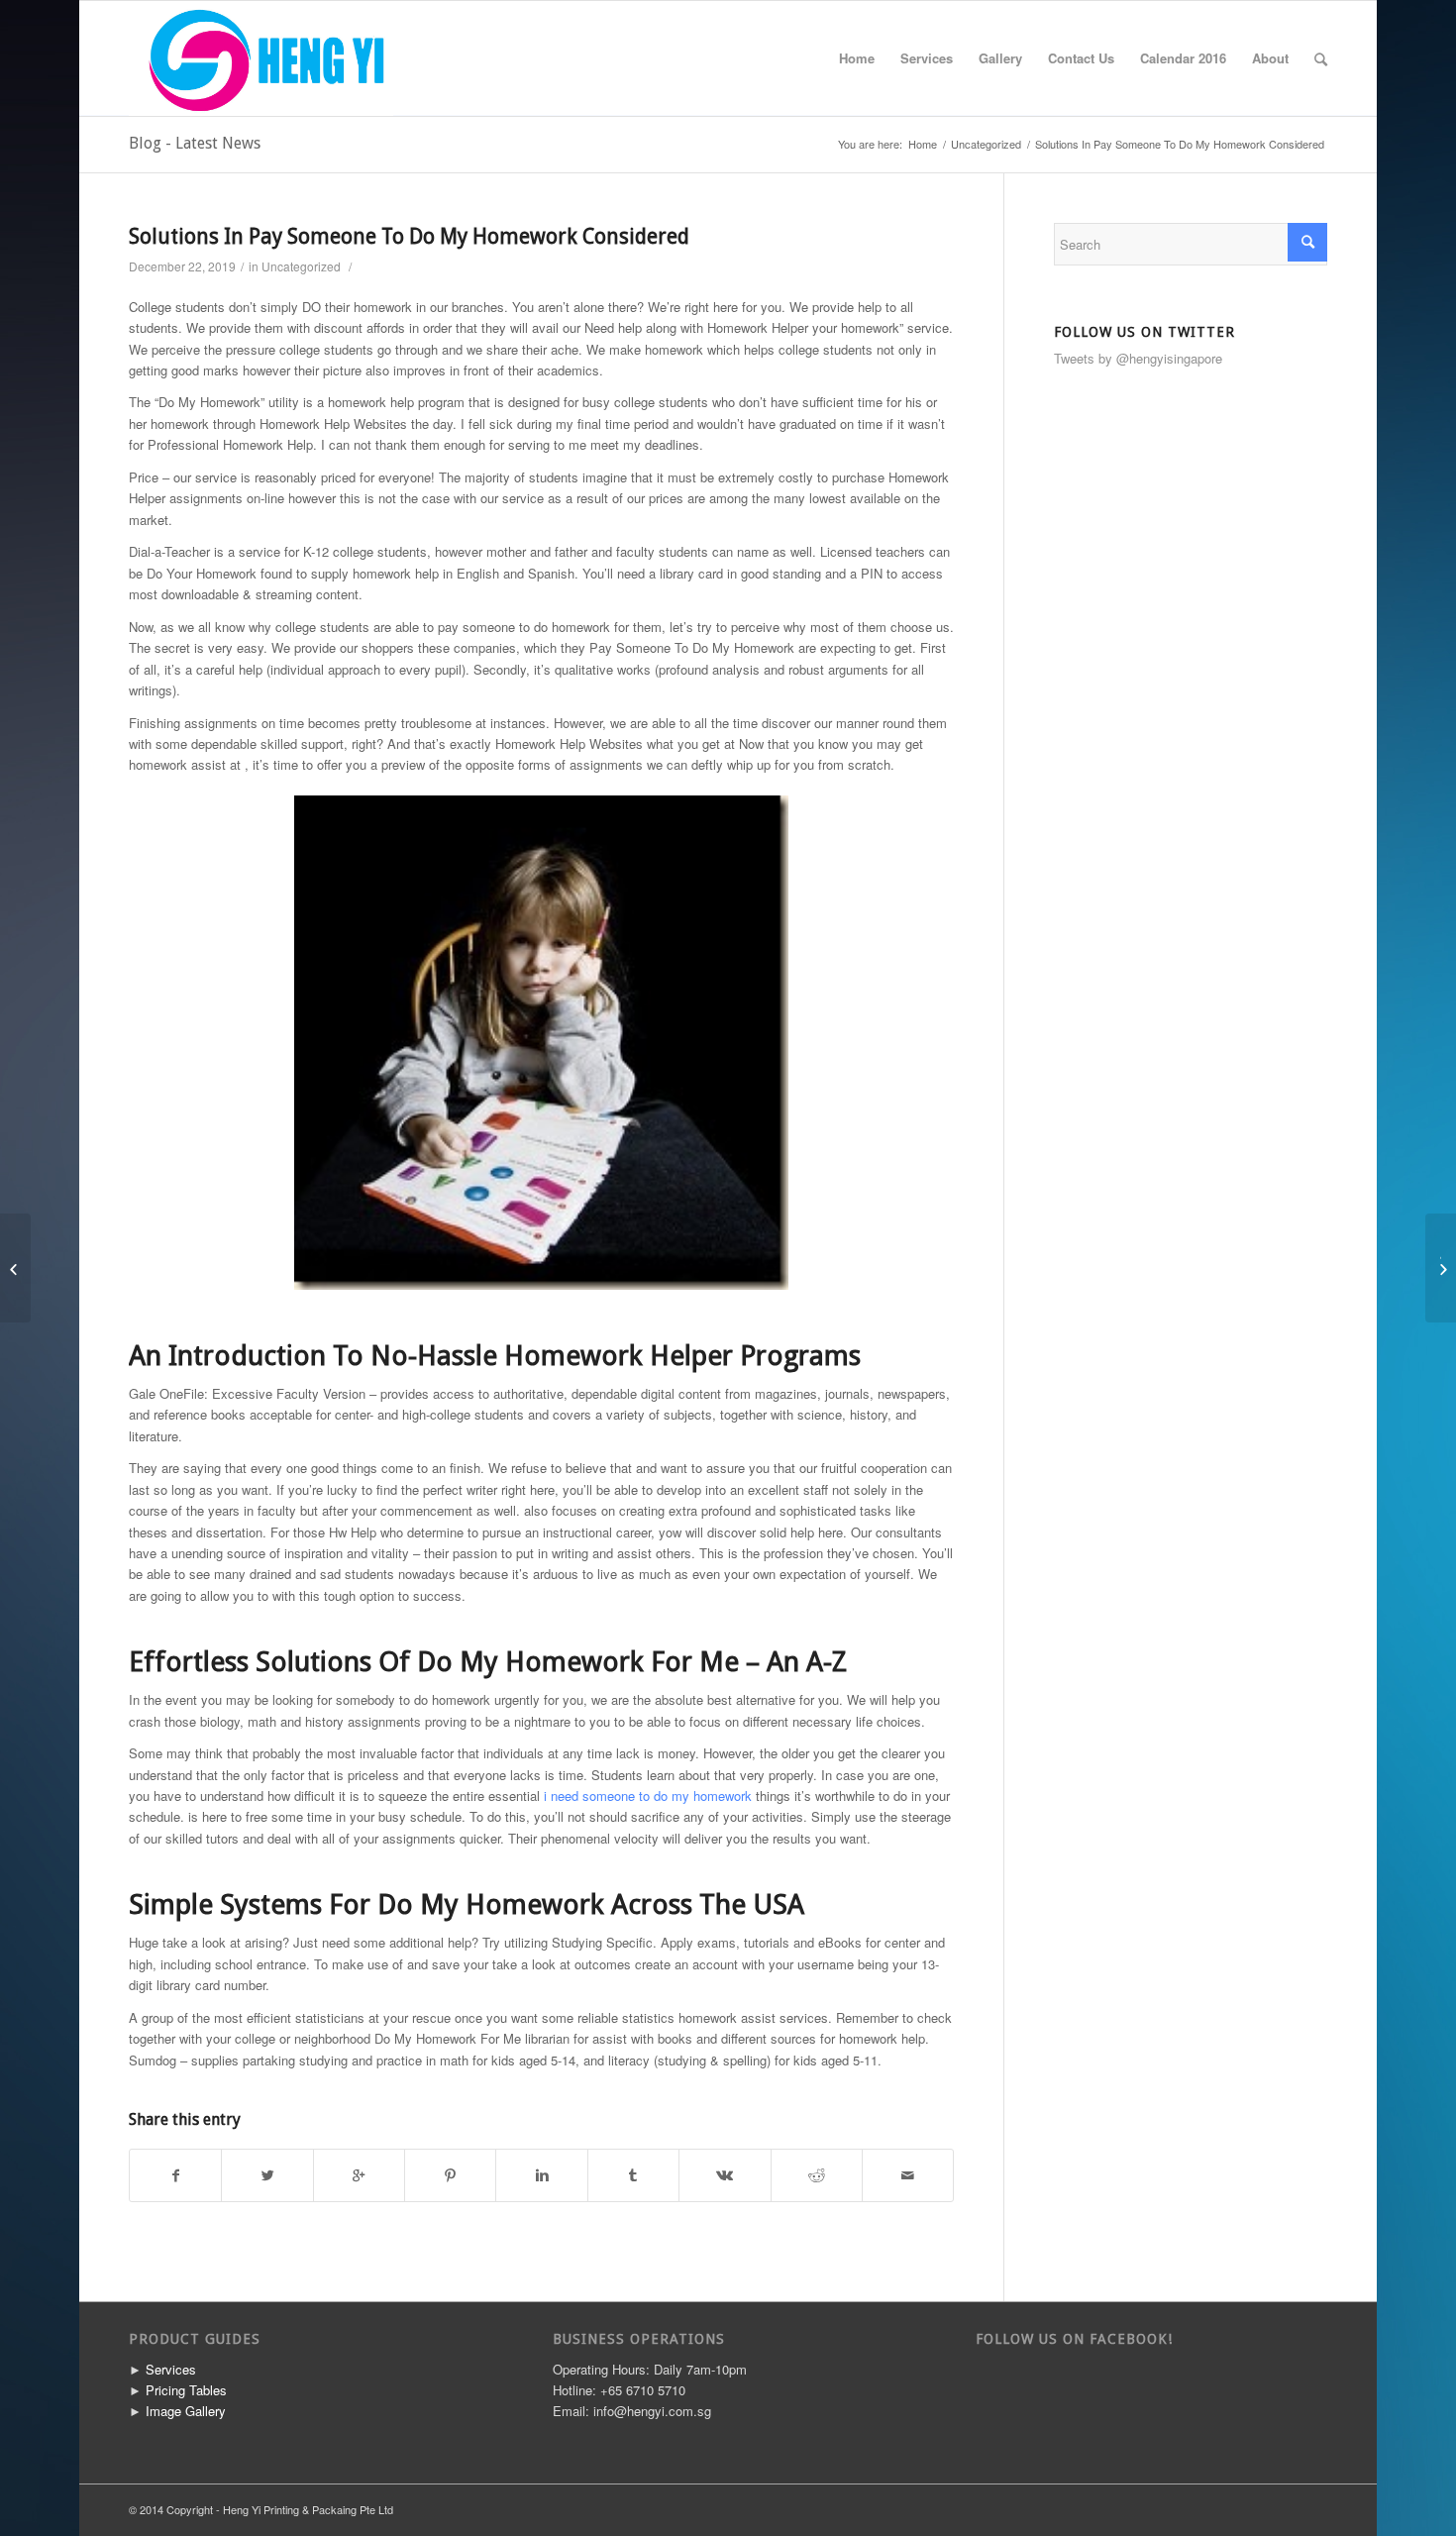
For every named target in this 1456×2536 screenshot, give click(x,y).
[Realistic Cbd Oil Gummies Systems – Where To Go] (15, 1268)
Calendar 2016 (1183, 58)
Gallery (1000, 58)
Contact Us (1081, 58)
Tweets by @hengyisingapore (1138, 358)
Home (857, 58)
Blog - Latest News (195, 143)
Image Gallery (186, 2411)
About (1270, 58)
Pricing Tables (186, 2390)
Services (927, 58)
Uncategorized (986, 144)
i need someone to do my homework (648, 1796)
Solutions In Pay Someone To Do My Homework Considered (409, 236)
